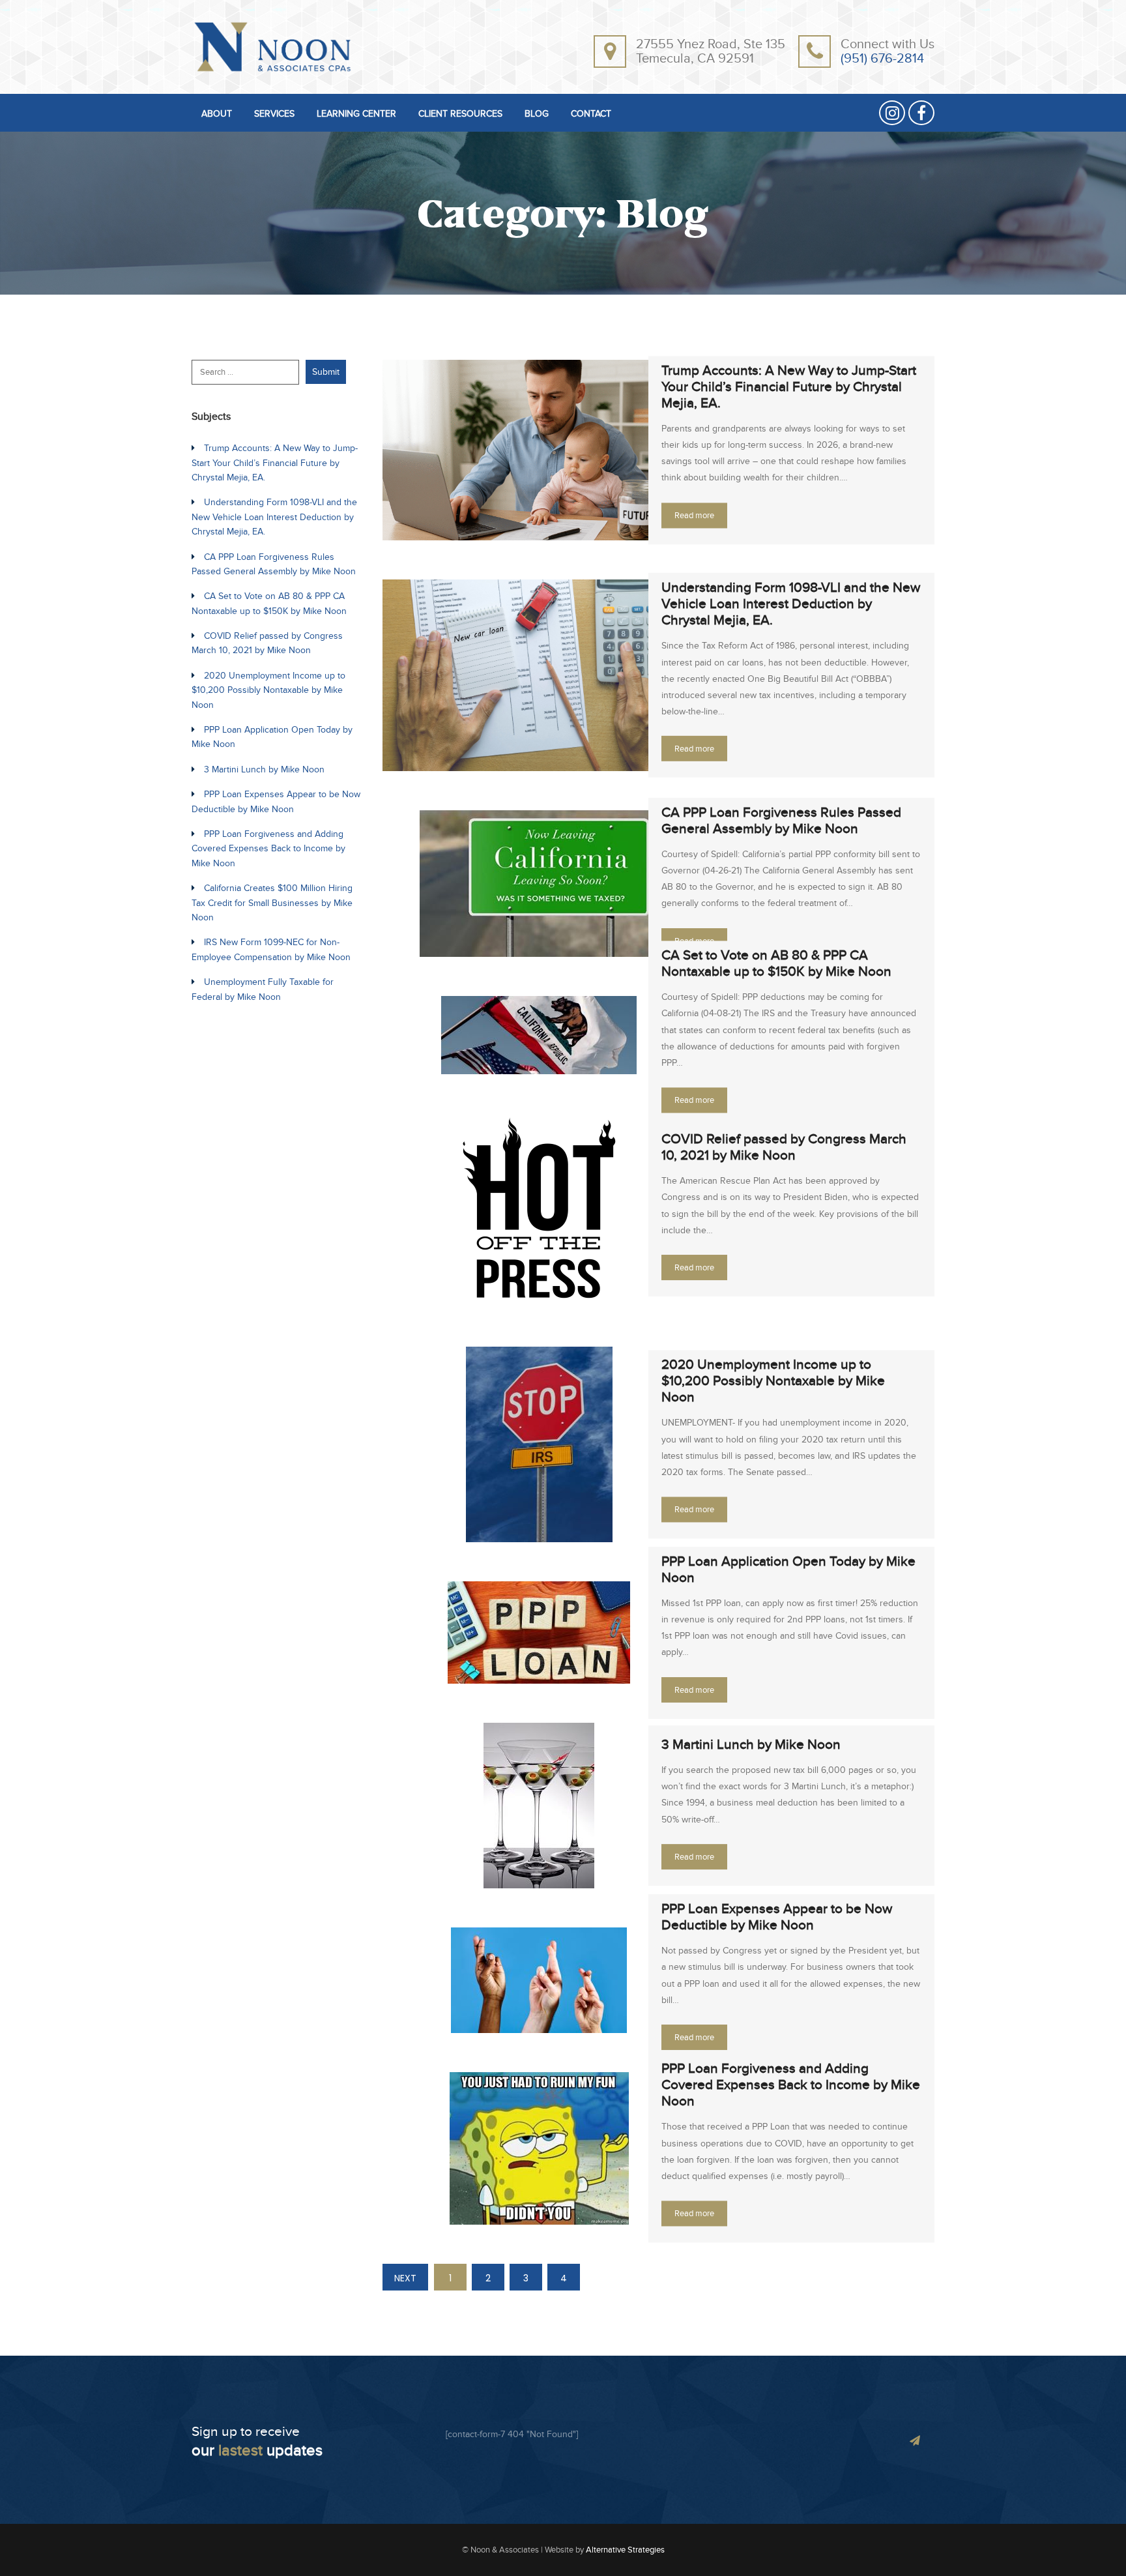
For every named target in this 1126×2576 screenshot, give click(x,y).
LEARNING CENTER (356, 114)
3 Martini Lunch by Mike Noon (751, 1745)
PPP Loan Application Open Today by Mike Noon (788, 1570)
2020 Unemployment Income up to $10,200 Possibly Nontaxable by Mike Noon (773, 1382)
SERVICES (274, 114)
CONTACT (591, 114)
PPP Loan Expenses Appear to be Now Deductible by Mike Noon (777, 1917)
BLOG (537, 114)
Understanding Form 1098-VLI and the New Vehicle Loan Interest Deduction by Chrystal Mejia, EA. (791, 604)
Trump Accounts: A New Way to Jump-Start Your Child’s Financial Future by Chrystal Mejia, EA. (789, 387)
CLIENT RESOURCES (460, 114)
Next (405, 2278)
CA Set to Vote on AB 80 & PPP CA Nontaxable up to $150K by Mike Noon (776, 964)
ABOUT (217, 114)
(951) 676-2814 (882, 59)
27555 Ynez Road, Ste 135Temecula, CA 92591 (711, 51)
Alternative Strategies (625, 2550)
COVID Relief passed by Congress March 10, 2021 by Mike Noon (784, 1147)
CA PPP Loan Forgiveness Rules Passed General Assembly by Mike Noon (781, 821)
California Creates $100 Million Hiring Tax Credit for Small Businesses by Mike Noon (272, 903)
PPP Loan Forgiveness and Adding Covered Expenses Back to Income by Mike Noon (791, 2086)
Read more (694, 516)
